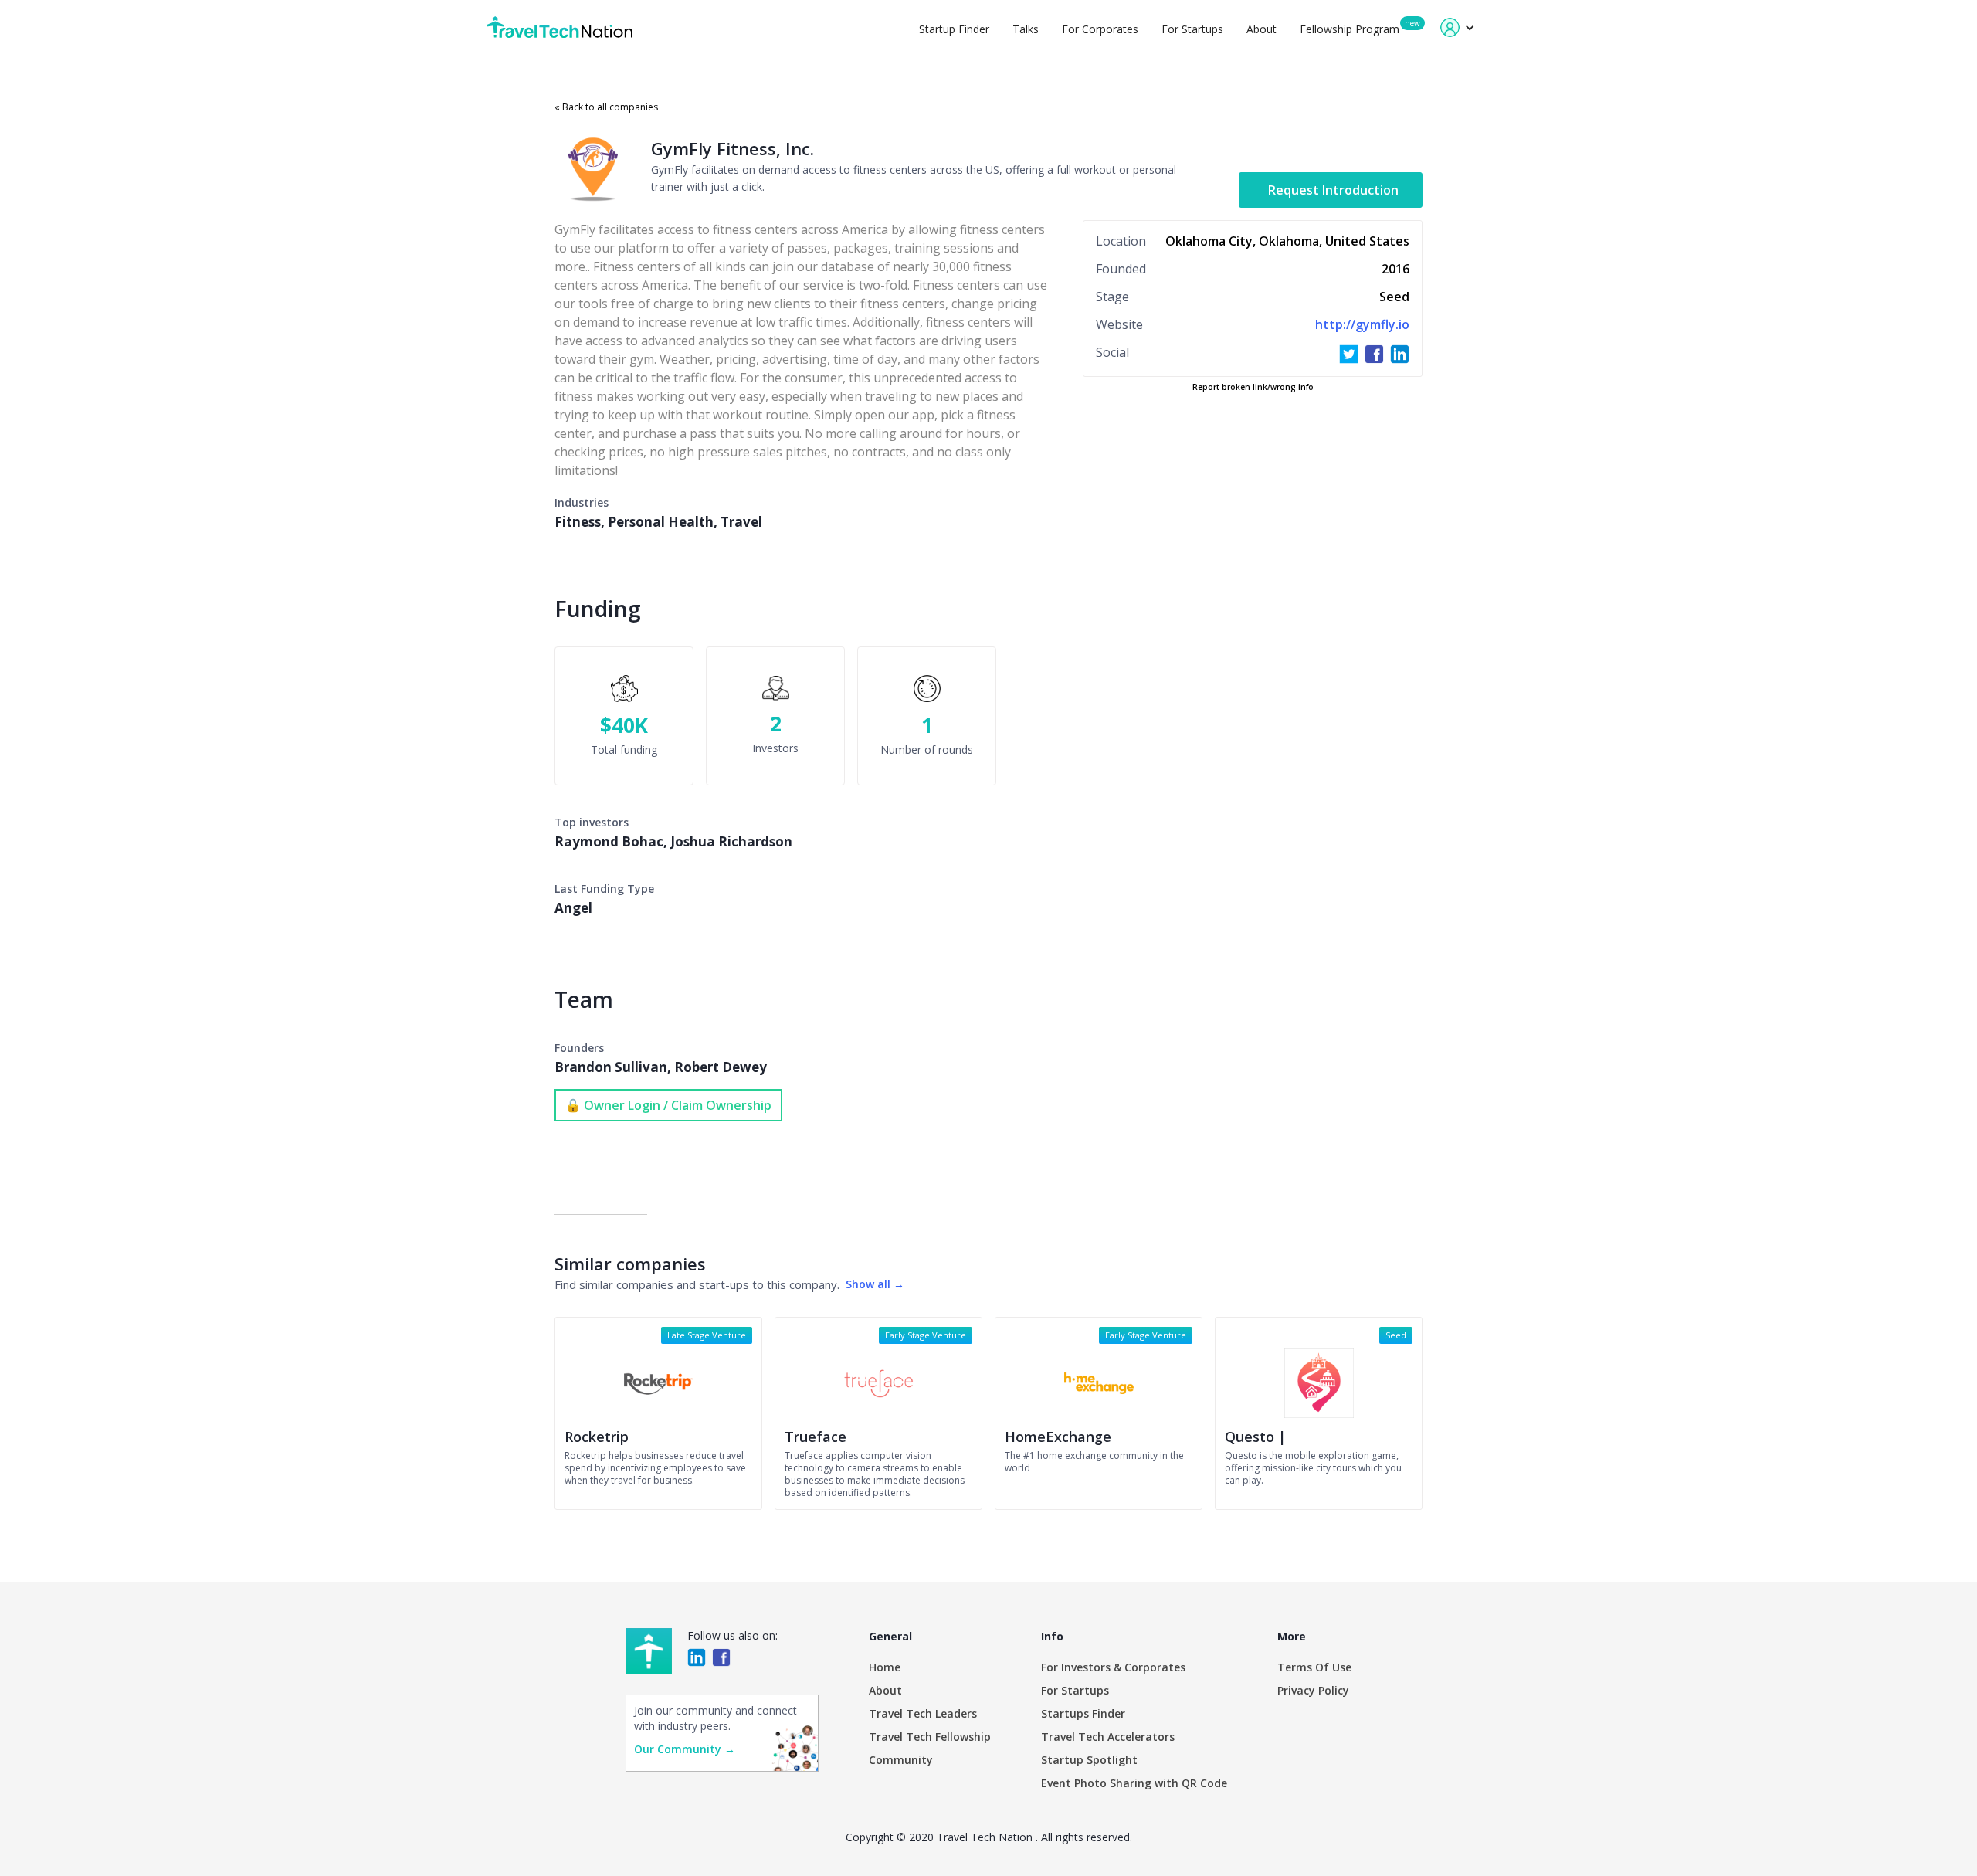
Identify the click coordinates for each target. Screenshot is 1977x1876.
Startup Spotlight (1089, 1760)
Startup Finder (954, 29)
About (1261, 29)
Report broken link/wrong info (1253, 387)
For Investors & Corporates (1113, 1667)
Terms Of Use (1314, 1667)
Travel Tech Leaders (923, 1713)
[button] (1458, 27)
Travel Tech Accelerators (1108, 1737)
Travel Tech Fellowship (930, 1737)
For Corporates (1100, 29)
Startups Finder (1083, 1713)
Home (885, 1667)
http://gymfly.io (1362, 324)
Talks (1026, 29)
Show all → (875, 1284)
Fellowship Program (1350, 29)
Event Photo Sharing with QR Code (1134, 1783)
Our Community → (685, 1749)
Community (901, 1760)
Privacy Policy (1313, 1690)
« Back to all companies (606, 107)
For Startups (1192, 29)
